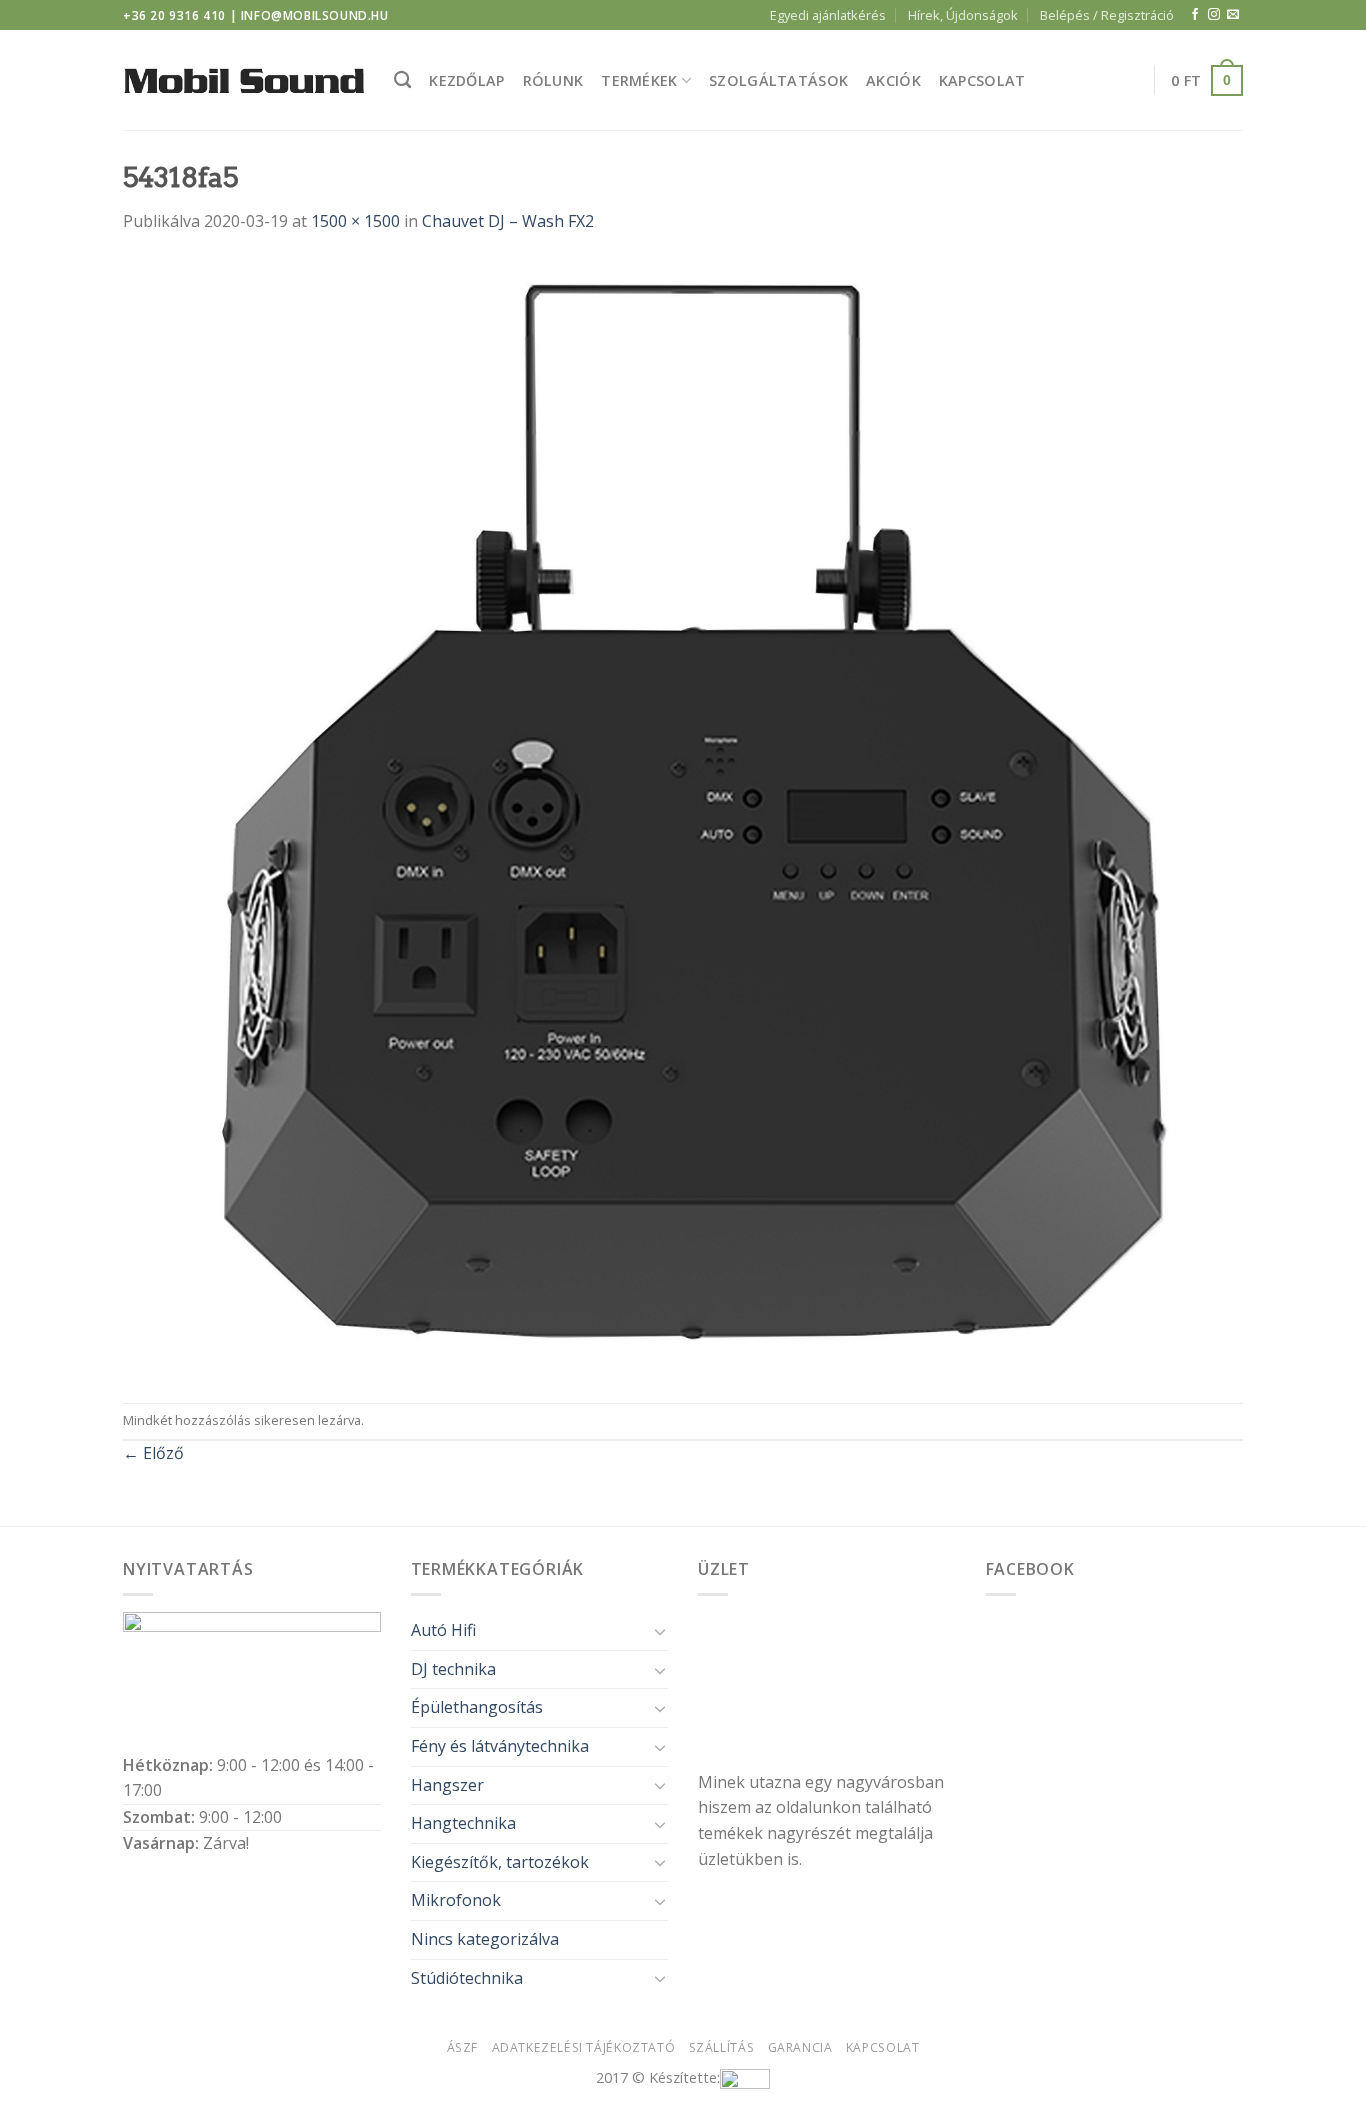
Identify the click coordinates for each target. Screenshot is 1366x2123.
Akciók (893, 80)
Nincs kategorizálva (485, 1939)
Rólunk (553, 80)
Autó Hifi (443, 1630)
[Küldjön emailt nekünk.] (1233, 15)
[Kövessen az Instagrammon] (1214, 15)
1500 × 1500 (355, 221)
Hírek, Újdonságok (963, 15)
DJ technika (453, 1669)
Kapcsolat (982, 80)
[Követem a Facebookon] (1195, 15)
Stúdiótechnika (467, 1978)
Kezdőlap (466, 80)
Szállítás (722, 2047)
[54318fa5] (683, 817)
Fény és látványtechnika (500, 1746)
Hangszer (447, 1785)
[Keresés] (402, 80)
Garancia (800, 2047)
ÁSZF (462, 2047)
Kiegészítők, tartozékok (500, 1862)
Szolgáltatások (778, 80)
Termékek (639, 80)
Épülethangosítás (477, 1707)
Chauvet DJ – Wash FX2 (508, 221)
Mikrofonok (456, 1900)
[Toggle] (660, 1631)
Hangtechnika (463, 1823)
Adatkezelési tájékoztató (584, 2047)
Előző (153, 1453)
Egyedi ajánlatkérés (828, 15)
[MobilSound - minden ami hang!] (243, 80)
